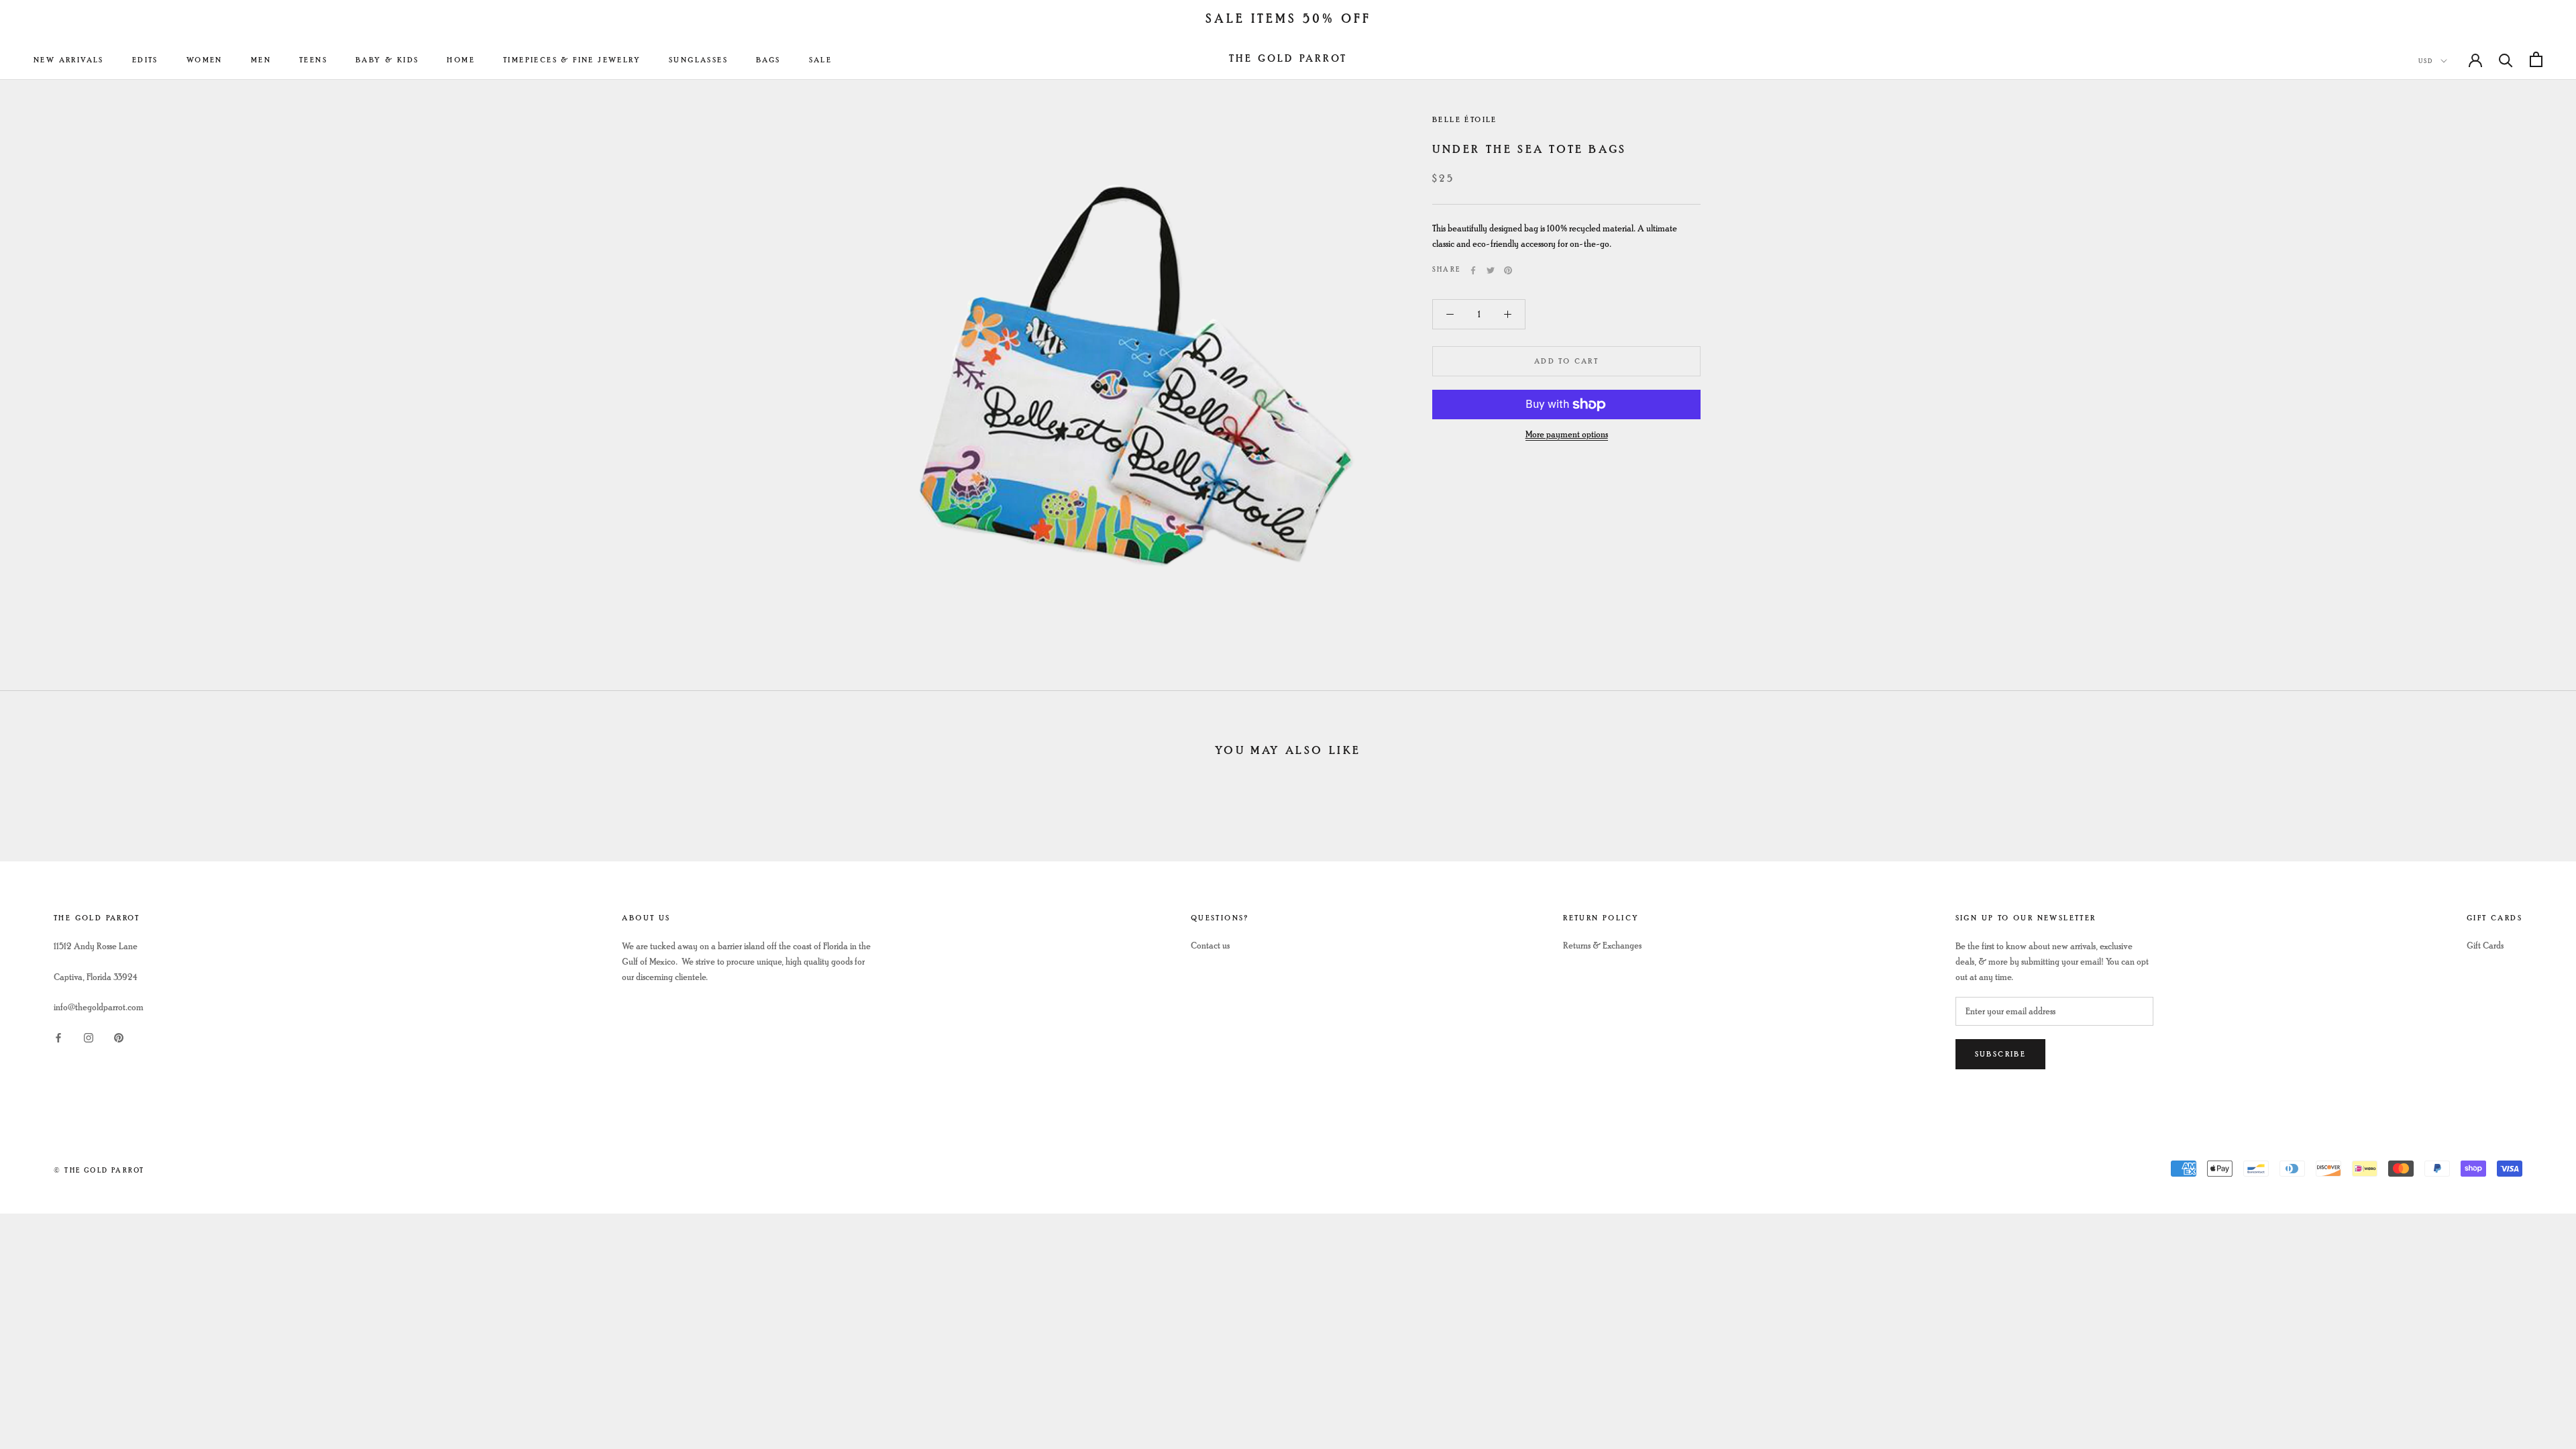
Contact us (1210, 946)
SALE (821, 60)
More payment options (1567, 434)
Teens (313, 60)
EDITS (145, 60)
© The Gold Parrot (99, 1170)
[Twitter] (1491, 270)
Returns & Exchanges (1602, 946)
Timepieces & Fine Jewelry (572, 60)
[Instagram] (89, 1036)
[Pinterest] (1508, 270)
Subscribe (2001, 1054)
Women (205, 60)
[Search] (2506, 59)
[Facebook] (1473, 270)
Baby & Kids (387, 60)
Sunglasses (698, 60)
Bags (768, 60)
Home (461, 60)
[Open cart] (2536, 59)
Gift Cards (2485, 946)
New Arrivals (69, 60)
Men (261, 60)
